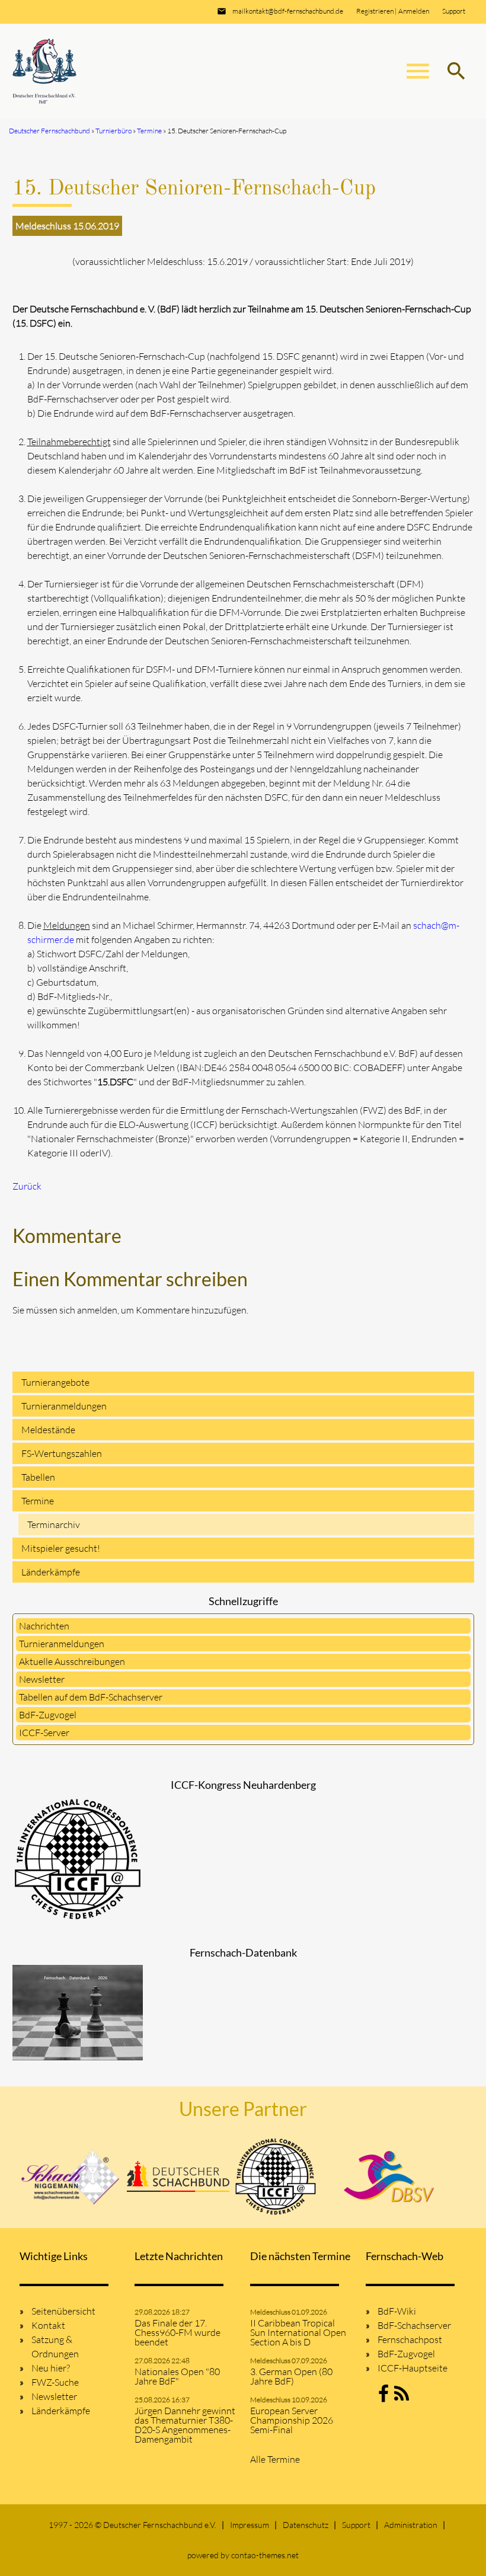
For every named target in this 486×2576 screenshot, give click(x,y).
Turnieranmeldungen (64, 1406)
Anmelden (414, 11)
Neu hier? (51, 2368)
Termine (38, 1501)
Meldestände (48, 1430)
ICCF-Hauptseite (413, 2368)
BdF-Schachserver (414, 2325)
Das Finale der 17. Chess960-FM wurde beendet (178, 2332)
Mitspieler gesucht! (61, 1548)
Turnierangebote (55, 1382)
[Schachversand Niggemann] (71, 2177)
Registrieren (375, 11)
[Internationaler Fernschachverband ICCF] (276, 2177)
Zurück (27, 1186)
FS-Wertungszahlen (62, 1453)
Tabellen (38, 1477)
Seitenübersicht (63, 2311)
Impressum (250, 2525)
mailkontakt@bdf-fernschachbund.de (288, 11)
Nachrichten (44, 1626)
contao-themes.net (265, 2555)
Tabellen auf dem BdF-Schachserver (91, 1697)
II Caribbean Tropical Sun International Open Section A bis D (298, 2332)
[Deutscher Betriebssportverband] (389, 2177)
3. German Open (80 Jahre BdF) (291, 2376)
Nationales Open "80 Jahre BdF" (177, 2376)
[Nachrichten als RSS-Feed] (402, 2397)
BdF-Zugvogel (48, 1715)
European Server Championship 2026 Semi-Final (292, 2420)
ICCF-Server (44, 1733)
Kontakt (48, 2325)
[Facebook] (383, 2397)
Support (454, 11)
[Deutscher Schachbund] (178, 2177)
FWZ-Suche (55, 2382)
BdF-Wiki (397, 2311)
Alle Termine (275, 2459)
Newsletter (42, 1679)
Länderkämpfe (51, 1572)
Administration (411, 2525)
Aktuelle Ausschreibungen (72, 1661)
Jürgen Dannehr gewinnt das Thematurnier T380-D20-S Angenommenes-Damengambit (185, 2425)
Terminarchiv (54, 1524)
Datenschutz (306, 2525)
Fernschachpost (410, 2340)
